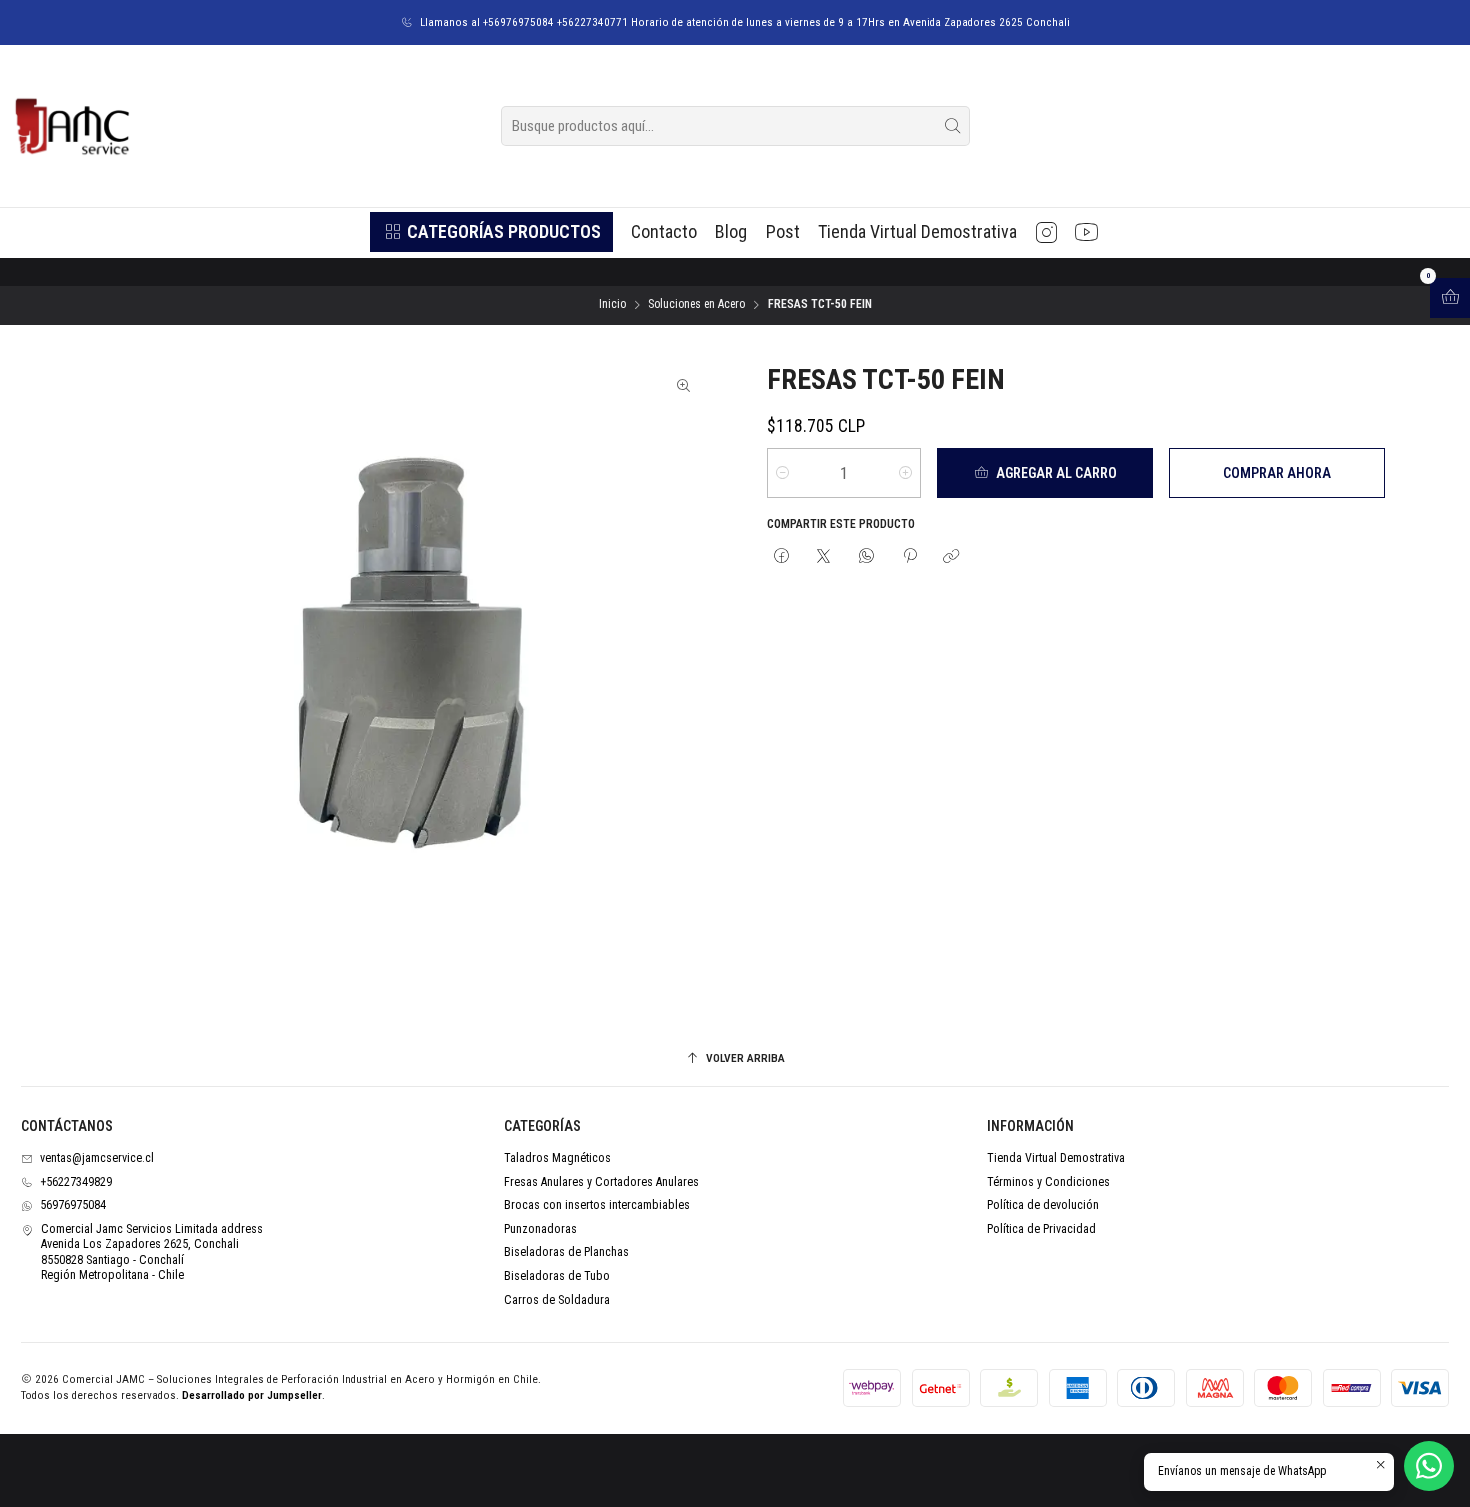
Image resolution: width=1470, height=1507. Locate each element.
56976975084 (73, 1205)
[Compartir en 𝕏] (824, 557)
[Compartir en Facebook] (782, 557)
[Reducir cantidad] (782, 473)
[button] (491, 232)
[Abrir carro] (1450, 298)
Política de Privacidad (1041, 1229)
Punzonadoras (540, 1229)
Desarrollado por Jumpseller (252, 1395)
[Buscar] (953, 126)
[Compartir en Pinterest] (909, 557)
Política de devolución (1043, 1205)
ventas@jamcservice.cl (97, 1158)
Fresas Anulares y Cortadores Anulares (601, 1182)
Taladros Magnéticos (557, 1158)
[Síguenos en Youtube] (1086, 232)
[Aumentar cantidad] (905, 473)
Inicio (612, 305)
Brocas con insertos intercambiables (597, 1205)
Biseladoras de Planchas (566, 1252)
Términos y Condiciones (1048, 1182)
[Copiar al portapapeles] (952, 557)
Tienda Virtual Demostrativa (1056, 1158)
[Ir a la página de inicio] (71, 126)
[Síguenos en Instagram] (1046, 232)
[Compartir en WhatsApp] (867, 557)
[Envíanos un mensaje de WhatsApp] (1429, 1466)
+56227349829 (76, 1182)
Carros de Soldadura (557, 1300)
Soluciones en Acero (696, 305)
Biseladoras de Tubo (557, 1276)
